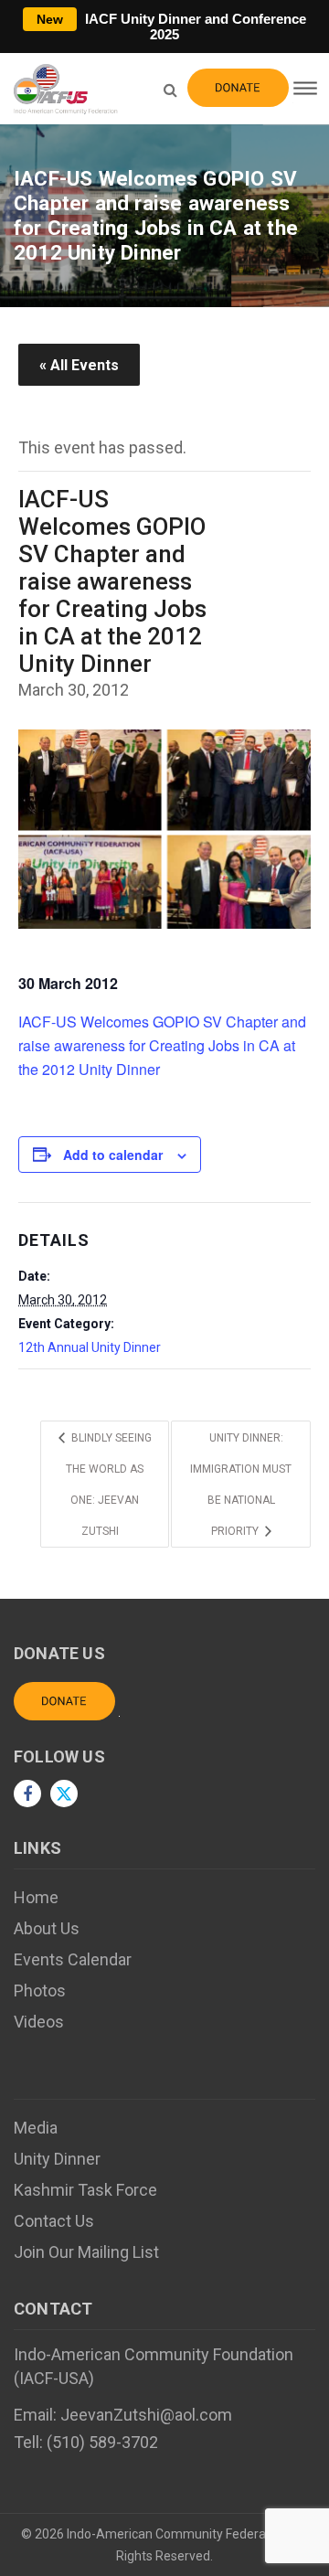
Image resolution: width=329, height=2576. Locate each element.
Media (36, 2128)
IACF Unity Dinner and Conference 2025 (171, 27)
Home (36, 1897)
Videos (39, 2022)
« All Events (79, 365)
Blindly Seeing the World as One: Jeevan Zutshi (109, 1485)
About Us (47, 1928)
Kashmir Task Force (85, 2190)
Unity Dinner (57, 2159)
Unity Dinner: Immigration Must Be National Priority (241, 1485)
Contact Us (54, 2221)
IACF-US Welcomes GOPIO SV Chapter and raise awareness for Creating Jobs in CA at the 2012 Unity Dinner (162, 1045)
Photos (40, 1991)
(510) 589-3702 (102, 2442)
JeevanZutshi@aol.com (146, 2415)
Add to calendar (113, 1155)
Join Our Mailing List (86, 2252)
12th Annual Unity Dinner (90, 1347)
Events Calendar (73, 1959)
